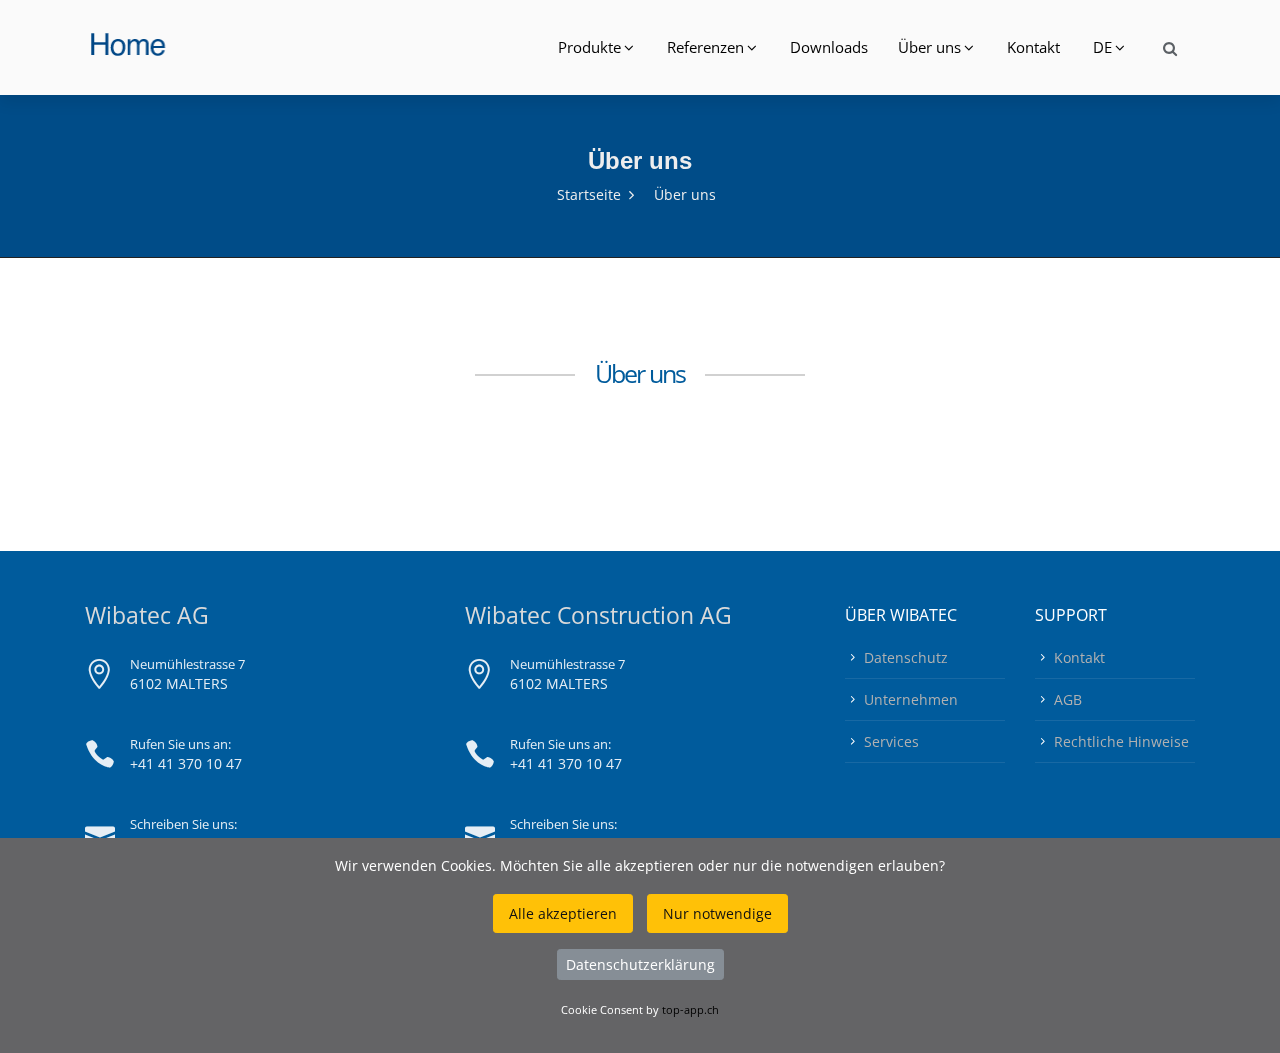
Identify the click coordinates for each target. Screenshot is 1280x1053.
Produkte (589, 47)
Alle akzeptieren (563, 913)
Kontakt (1033, 47)
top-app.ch (690, 1009)
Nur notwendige (717, 913)
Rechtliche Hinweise (1121, 741)
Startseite (589, 194)
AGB (1068, 699)
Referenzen (705, 47)
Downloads (829, 47)
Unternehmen (911, 699)
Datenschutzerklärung (640, 964)
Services (891, 741)
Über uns (929, 47)
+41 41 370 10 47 (186, 763)
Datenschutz (906, 657)
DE (1102, 47)
